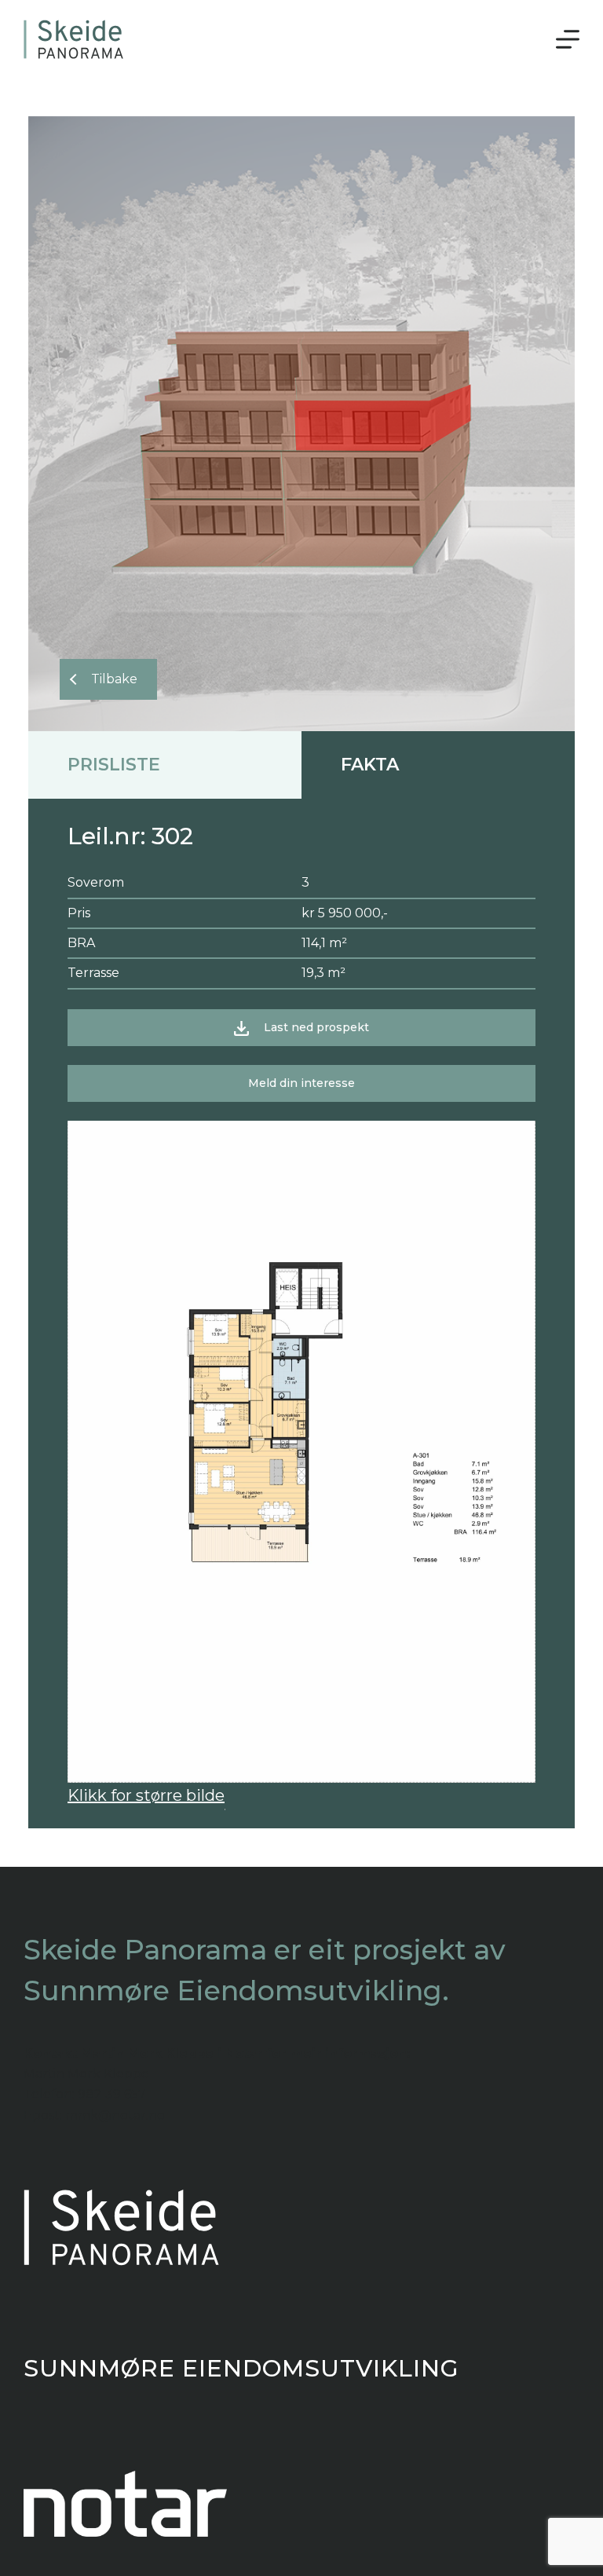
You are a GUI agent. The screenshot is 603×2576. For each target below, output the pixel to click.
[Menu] (568, 39)
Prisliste (114, 765)
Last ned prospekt (316, 1027)
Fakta (370, 765)
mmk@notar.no (115, 2115)
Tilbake (114, 679)
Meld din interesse (301, 1083)
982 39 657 (112, 2094)
